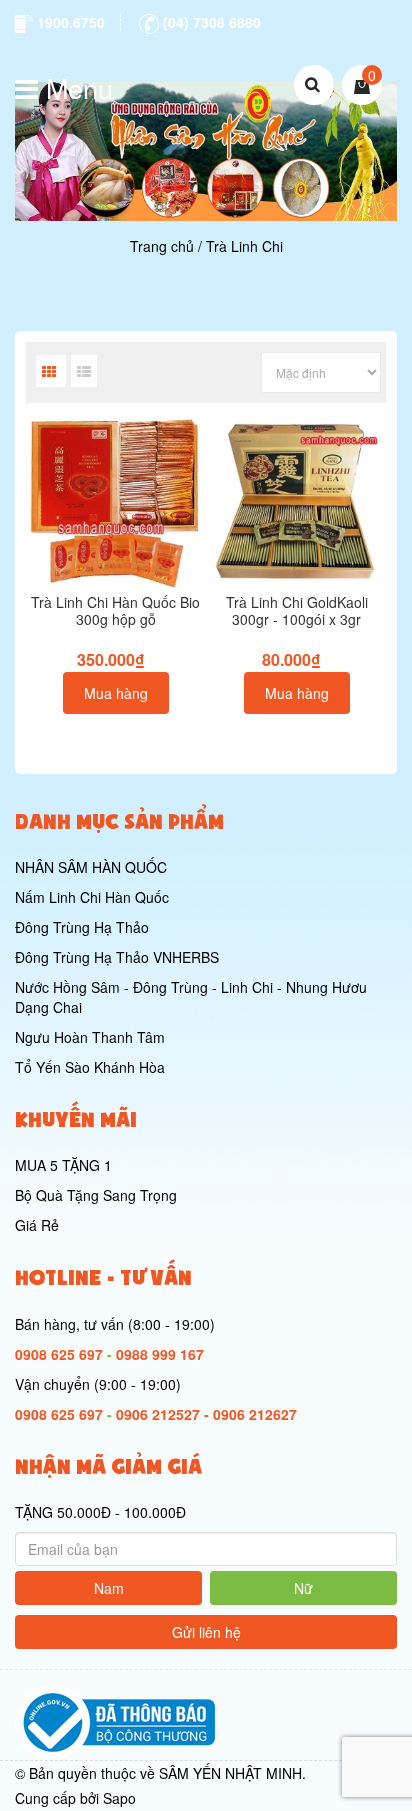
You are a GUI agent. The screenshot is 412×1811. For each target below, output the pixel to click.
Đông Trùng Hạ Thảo (82, 927)
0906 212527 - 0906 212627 (206, 1414)
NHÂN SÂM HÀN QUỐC (91, 867)
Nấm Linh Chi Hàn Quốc (92, 897)
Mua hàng (116, 693)
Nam (109, 1588)
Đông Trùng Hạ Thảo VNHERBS (117, 957)
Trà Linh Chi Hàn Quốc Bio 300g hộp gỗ (115, 610)
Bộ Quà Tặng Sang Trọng (96, 1195)
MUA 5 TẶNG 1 (63, 1165)
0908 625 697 (59, 1354)
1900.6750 (69, 22)
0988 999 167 (160, 1354)
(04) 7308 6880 (210, 22)
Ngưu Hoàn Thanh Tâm (90, 1037)
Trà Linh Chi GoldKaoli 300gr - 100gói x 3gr (297, 610)
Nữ (303, 1588)
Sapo (119, 1798)
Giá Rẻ (37, 1225)
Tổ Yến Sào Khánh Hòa (90, 1067)
